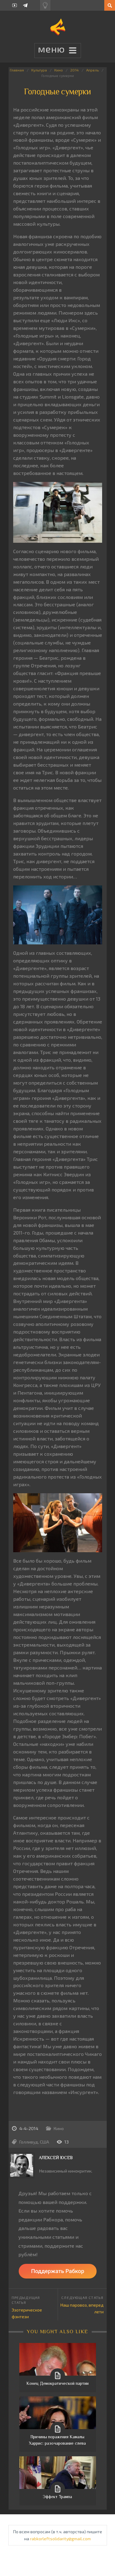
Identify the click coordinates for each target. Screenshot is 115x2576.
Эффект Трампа (57, 2497)
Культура (39, 70)
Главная (17, 70)
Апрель (92, 70)
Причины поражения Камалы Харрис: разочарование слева (57, 2440)
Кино (59, 70)
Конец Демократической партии (57, 2383)
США (44, 2142)
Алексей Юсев (56, 2158)
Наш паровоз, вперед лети (82, 2308)
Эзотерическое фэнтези (27, 2313)
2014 (75, 70)
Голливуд (29, 2142)
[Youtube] (15, 5)
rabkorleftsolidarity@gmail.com (60, 2539)
